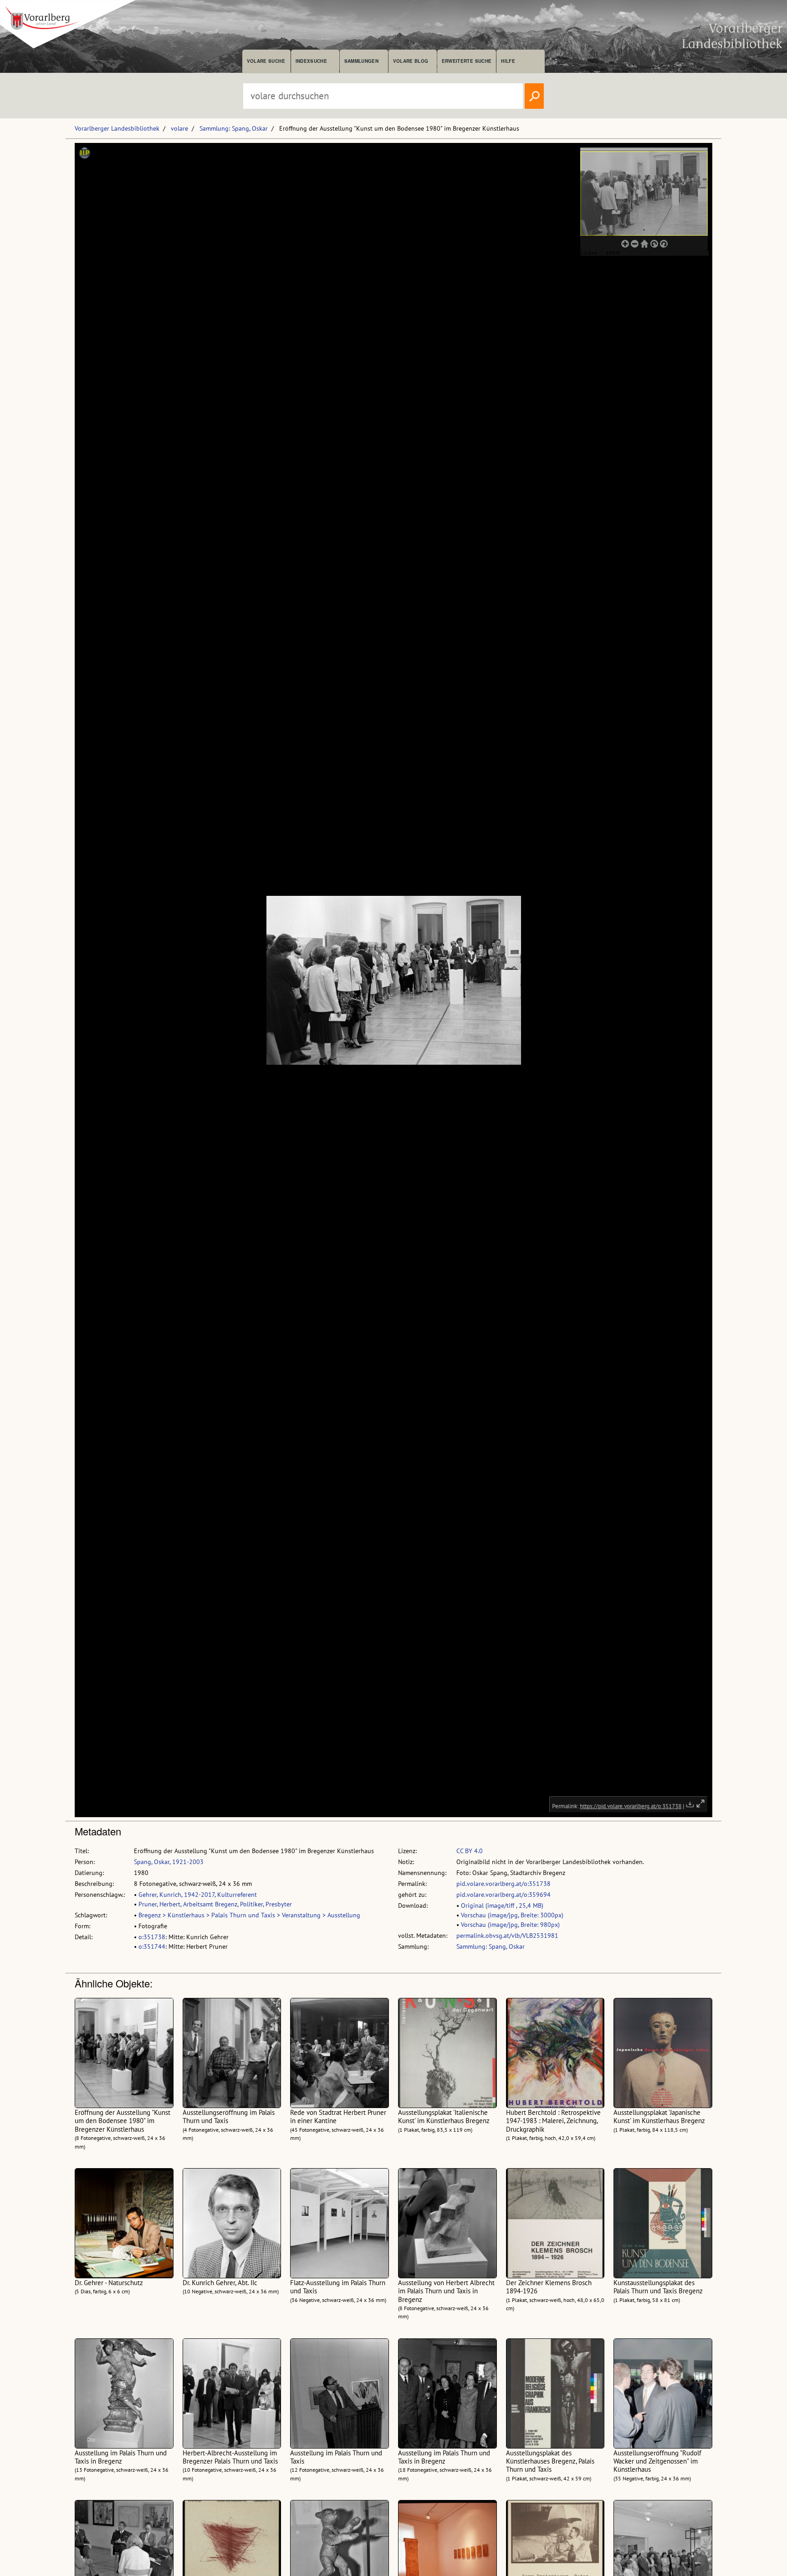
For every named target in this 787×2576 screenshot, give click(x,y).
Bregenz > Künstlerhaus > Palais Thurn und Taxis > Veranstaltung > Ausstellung (249, 1915)
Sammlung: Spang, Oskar (234, 128)
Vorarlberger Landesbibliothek (117, 128)
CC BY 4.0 (470, 1851)
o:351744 (152, 1946)
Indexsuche (311, 61)
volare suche (266, 61)
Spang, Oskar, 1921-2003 (169, 1862)
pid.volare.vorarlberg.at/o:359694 (503, 1895)
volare (179, 128)
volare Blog (411, 61)
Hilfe (508, 61)
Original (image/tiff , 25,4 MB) (502, 1905)
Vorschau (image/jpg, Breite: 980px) (510, 1925)
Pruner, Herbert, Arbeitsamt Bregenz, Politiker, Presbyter (215, 1904)
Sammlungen (361, 61)
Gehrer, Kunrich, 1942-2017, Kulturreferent (198, 1895)
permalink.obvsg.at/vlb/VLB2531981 (507, 1936)
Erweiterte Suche (467, 61)
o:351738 (152, 1937)
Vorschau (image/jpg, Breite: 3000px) (512, 1915)
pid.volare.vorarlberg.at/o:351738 (503, 1884)
